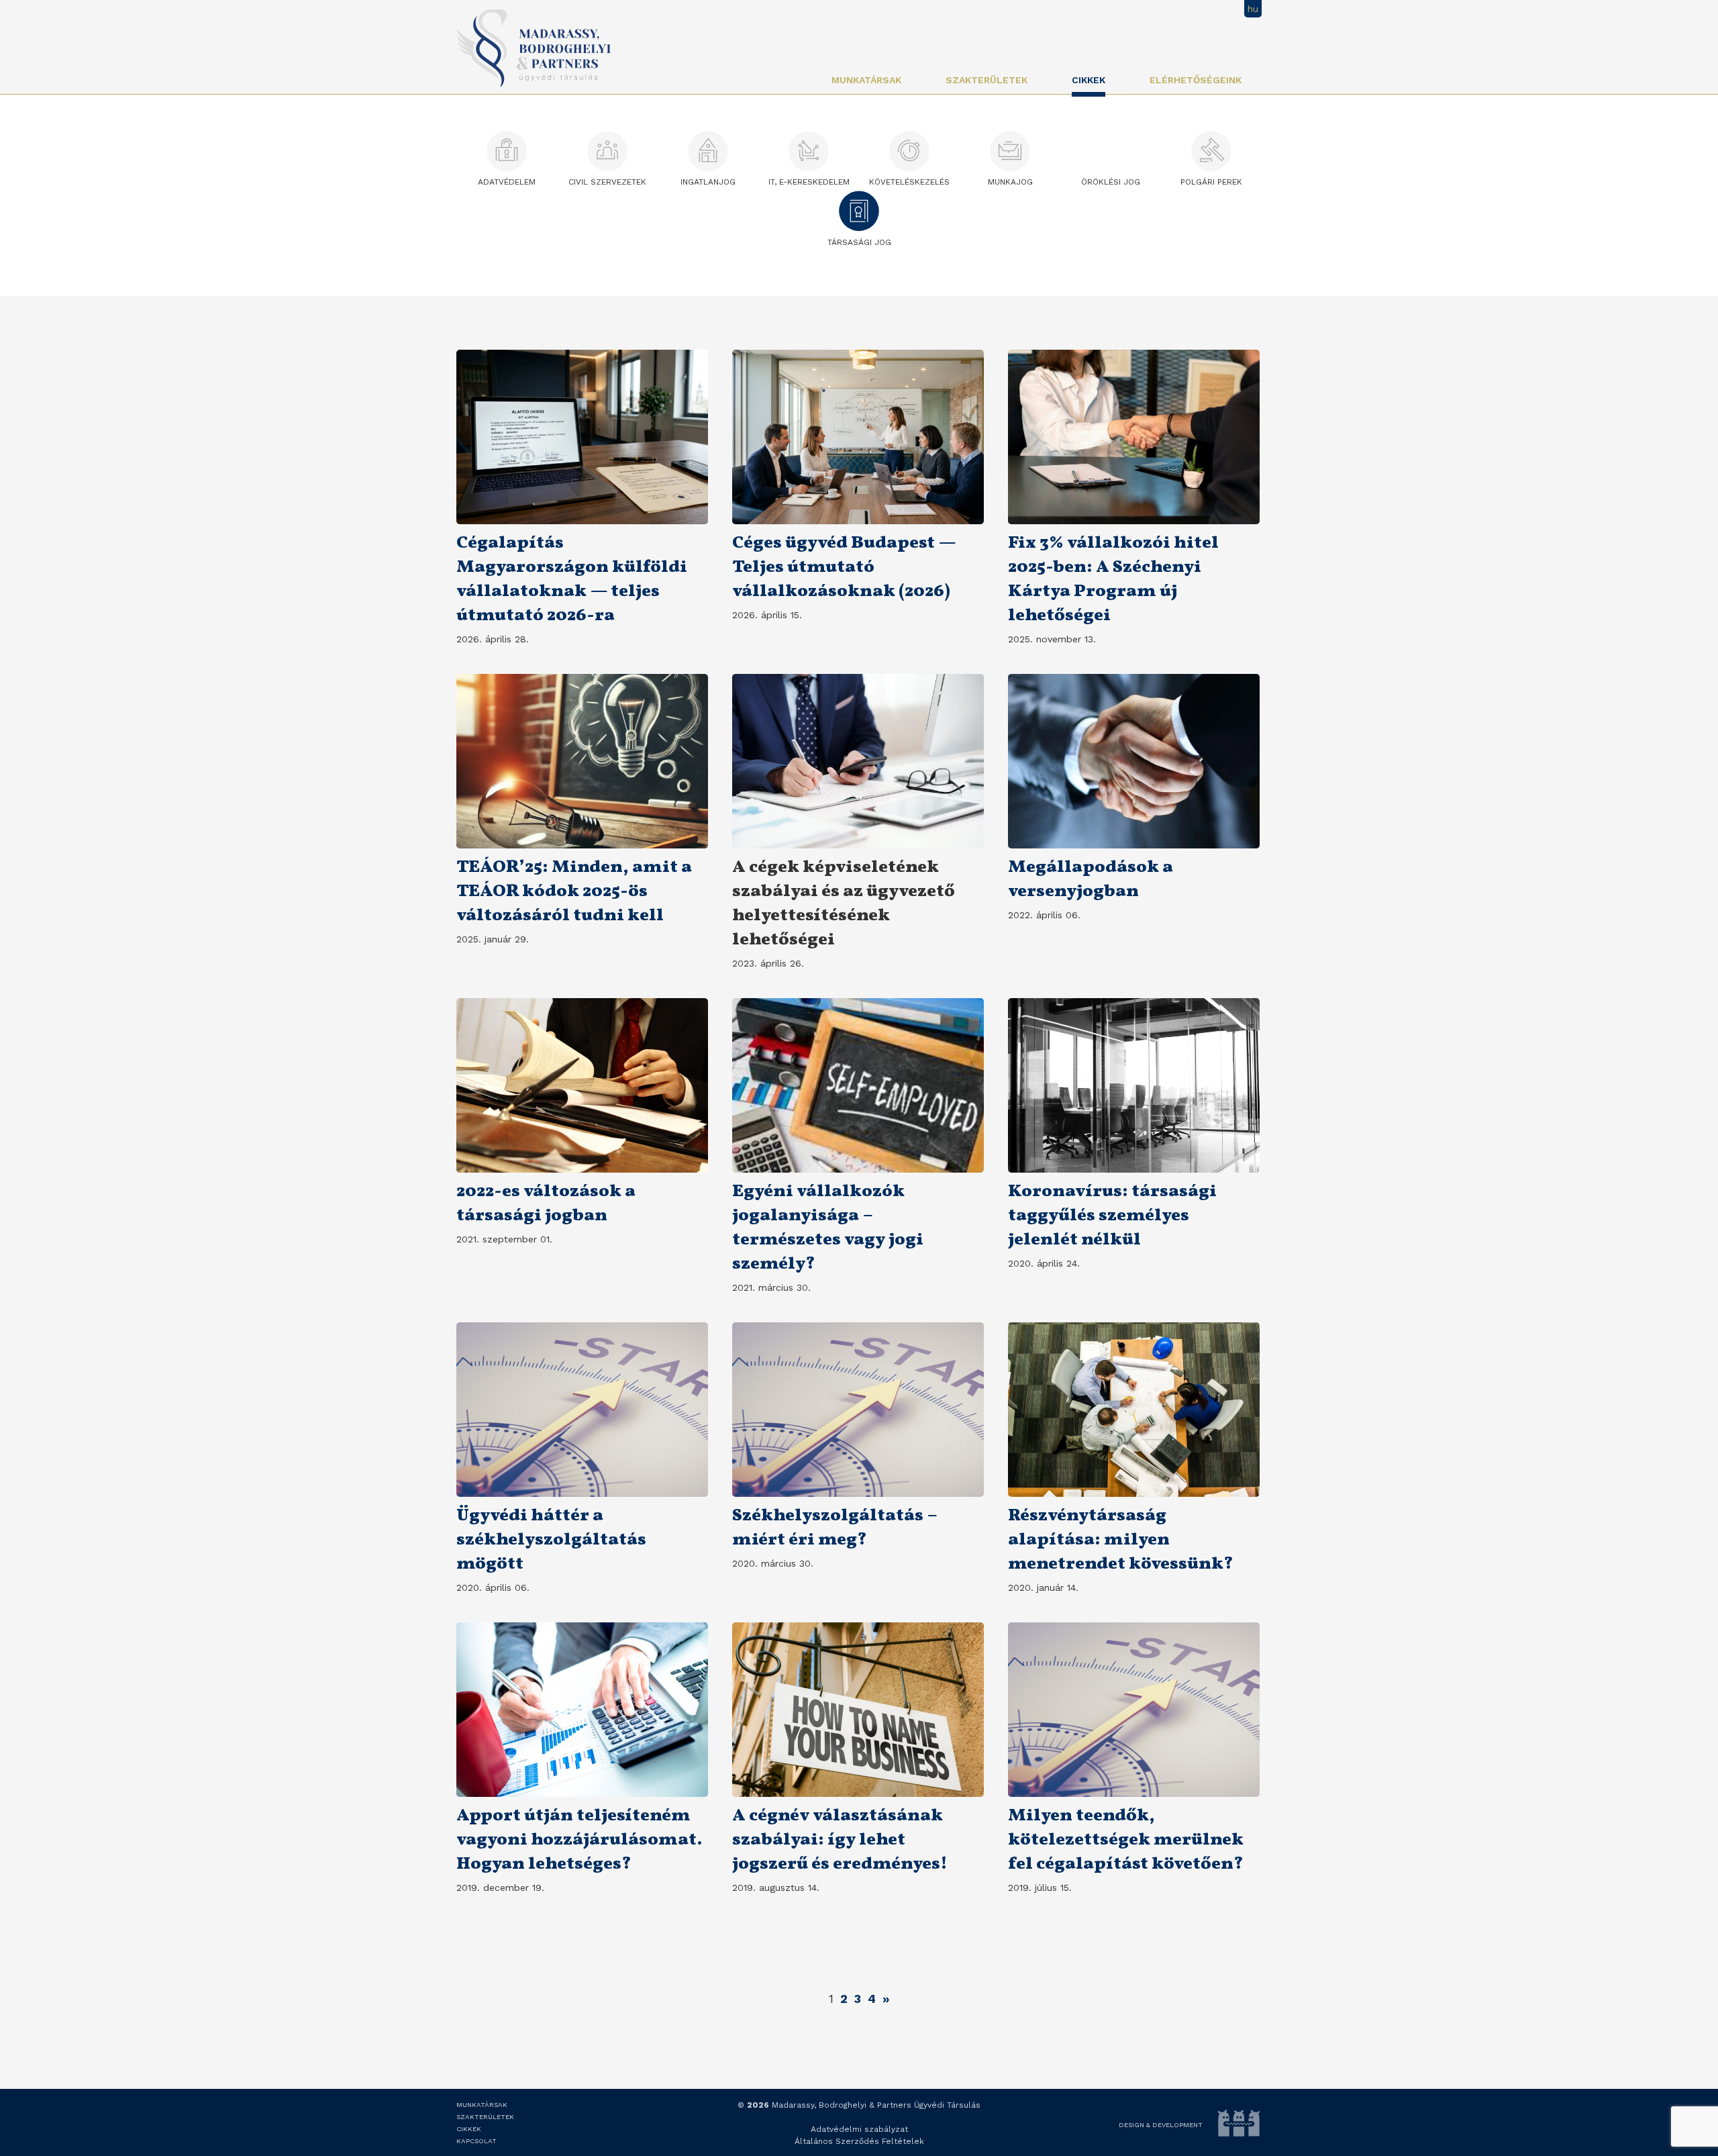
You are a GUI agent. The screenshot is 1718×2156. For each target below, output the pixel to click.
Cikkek (1089, 80)
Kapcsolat (476, 2141)
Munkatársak (866, 80)
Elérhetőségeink (1196, 80)
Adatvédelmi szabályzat (859, 2129)
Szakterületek (987, 80)
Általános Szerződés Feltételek (859, 2141)
